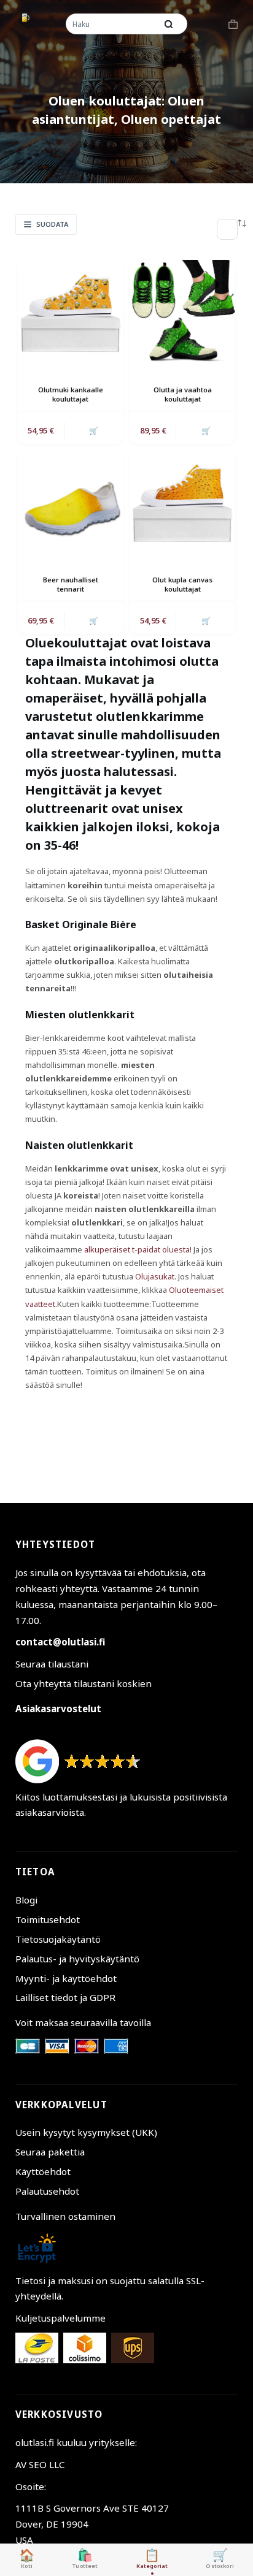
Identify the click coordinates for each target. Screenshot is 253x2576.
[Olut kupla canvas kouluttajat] (182, 503)
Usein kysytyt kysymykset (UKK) (86, 2132)
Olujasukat (155, 1276)
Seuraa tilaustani (52, 1664)
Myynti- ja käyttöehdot (66, 1978)
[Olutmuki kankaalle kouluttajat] (71, 313)
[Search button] (169, 24)
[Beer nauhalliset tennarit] (71, 503)
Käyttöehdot (43, 2171)
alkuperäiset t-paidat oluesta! (138, 1249)
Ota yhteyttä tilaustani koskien (84, 1683)
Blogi (26, 1900)
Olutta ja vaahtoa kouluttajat (183, 394)
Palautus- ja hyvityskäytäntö (77, 1959)
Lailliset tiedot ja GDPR (65, 1997)
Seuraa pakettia (50, 2152)
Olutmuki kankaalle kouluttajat (71, 394)
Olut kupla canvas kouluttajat (182, 584)
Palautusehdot (47, 2191)
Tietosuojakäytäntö (58, 1939)
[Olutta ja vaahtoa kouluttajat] (182, 313)
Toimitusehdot (48, 1919)
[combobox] (112, 24)
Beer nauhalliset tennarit (71, 584)
